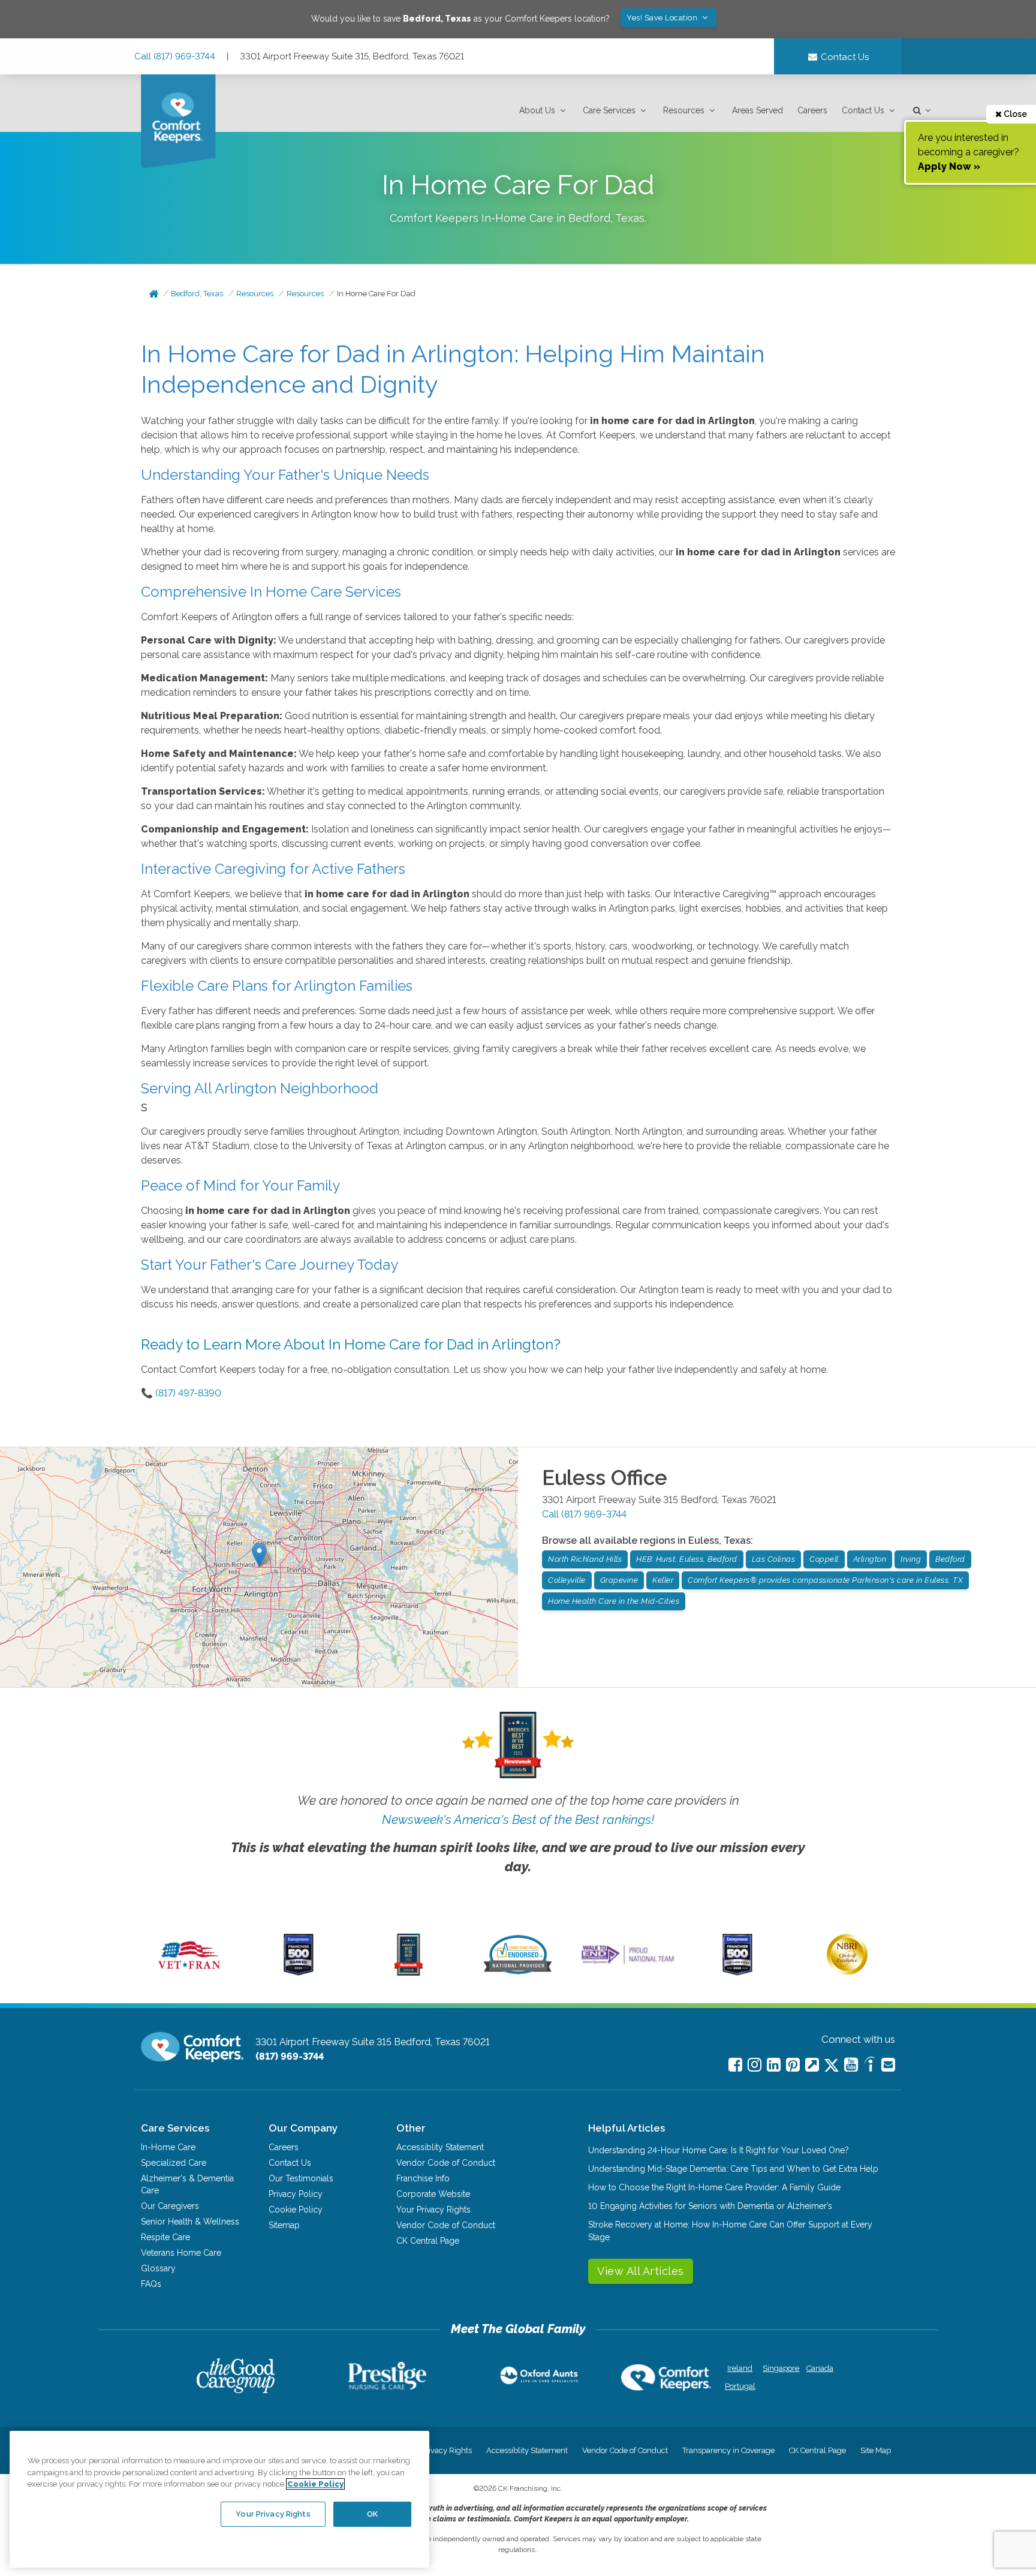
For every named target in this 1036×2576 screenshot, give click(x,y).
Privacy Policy (296, 2194)
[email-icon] (812, 2065)
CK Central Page (428, 2241)
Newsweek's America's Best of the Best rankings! (518, 1819)
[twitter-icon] (832, 2066)
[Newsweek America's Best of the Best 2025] (409, 1973)
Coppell (824, 1559)
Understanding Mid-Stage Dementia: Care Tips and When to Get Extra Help (733, 2169)
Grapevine (619, 1580)
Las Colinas (774, 1559)
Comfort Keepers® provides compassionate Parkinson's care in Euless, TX (825, 1580)
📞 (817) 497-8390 (181, 1393)
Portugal (740, 2386)
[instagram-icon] (755, 2065)
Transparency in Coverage (728, 2450)
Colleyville (567, 1580)
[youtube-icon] (851, 2065)
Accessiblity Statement (440, 2147)
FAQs (151, 2284)
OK (372, 2514)
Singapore (780, 2368)
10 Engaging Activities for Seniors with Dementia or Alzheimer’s (710, 2206)
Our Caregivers (170, 2206)
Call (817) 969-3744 (175, 56)
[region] (219, 2499)
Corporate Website (433, 2194)
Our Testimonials (301, 2178)
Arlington (870, 1559)
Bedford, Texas (197, 294)
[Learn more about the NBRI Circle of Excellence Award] (847, 1972)
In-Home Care (168, 2147)
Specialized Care (174, 2163)
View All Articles (641, 2271)
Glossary (158, 2268)
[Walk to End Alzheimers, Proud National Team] (628, 1964)
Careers (812, 110)
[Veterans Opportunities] (189, 1973)
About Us (537, 110)
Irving (911, 1559)
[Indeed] (870, 2066)
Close (1014, 114)
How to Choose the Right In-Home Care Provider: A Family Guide (714, 2187)
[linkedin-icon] (774, 2065)
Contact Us (863, 110)
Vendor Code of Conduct (446, 2163)
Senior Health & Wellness (190, 2222)
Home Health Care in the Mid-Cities (614, 1601)
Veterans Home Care (181, 2253)
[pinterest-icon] (793, 2065)
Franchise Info (423, 2178)
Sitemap (284, 2225)
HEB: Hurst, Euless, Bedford (687, 1559)
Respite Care (165, 2237)
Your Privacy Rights (433, 2210)
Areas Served (758, 110)
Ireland (740, 2368)
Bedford (950, 1559)
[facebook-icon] (735, 2065)
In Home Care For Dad (376, 294)
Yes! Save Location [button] (663, 18)
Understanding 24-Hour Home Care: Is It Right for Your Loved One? (719, 2150)
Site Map (876, 2450)
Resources (684, 110)
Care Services (609, 110)
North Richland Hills (585, 1559)
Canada (820, 2368)
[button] (544, 111)
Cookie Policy (296, 2210)
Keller (663, 1580)
